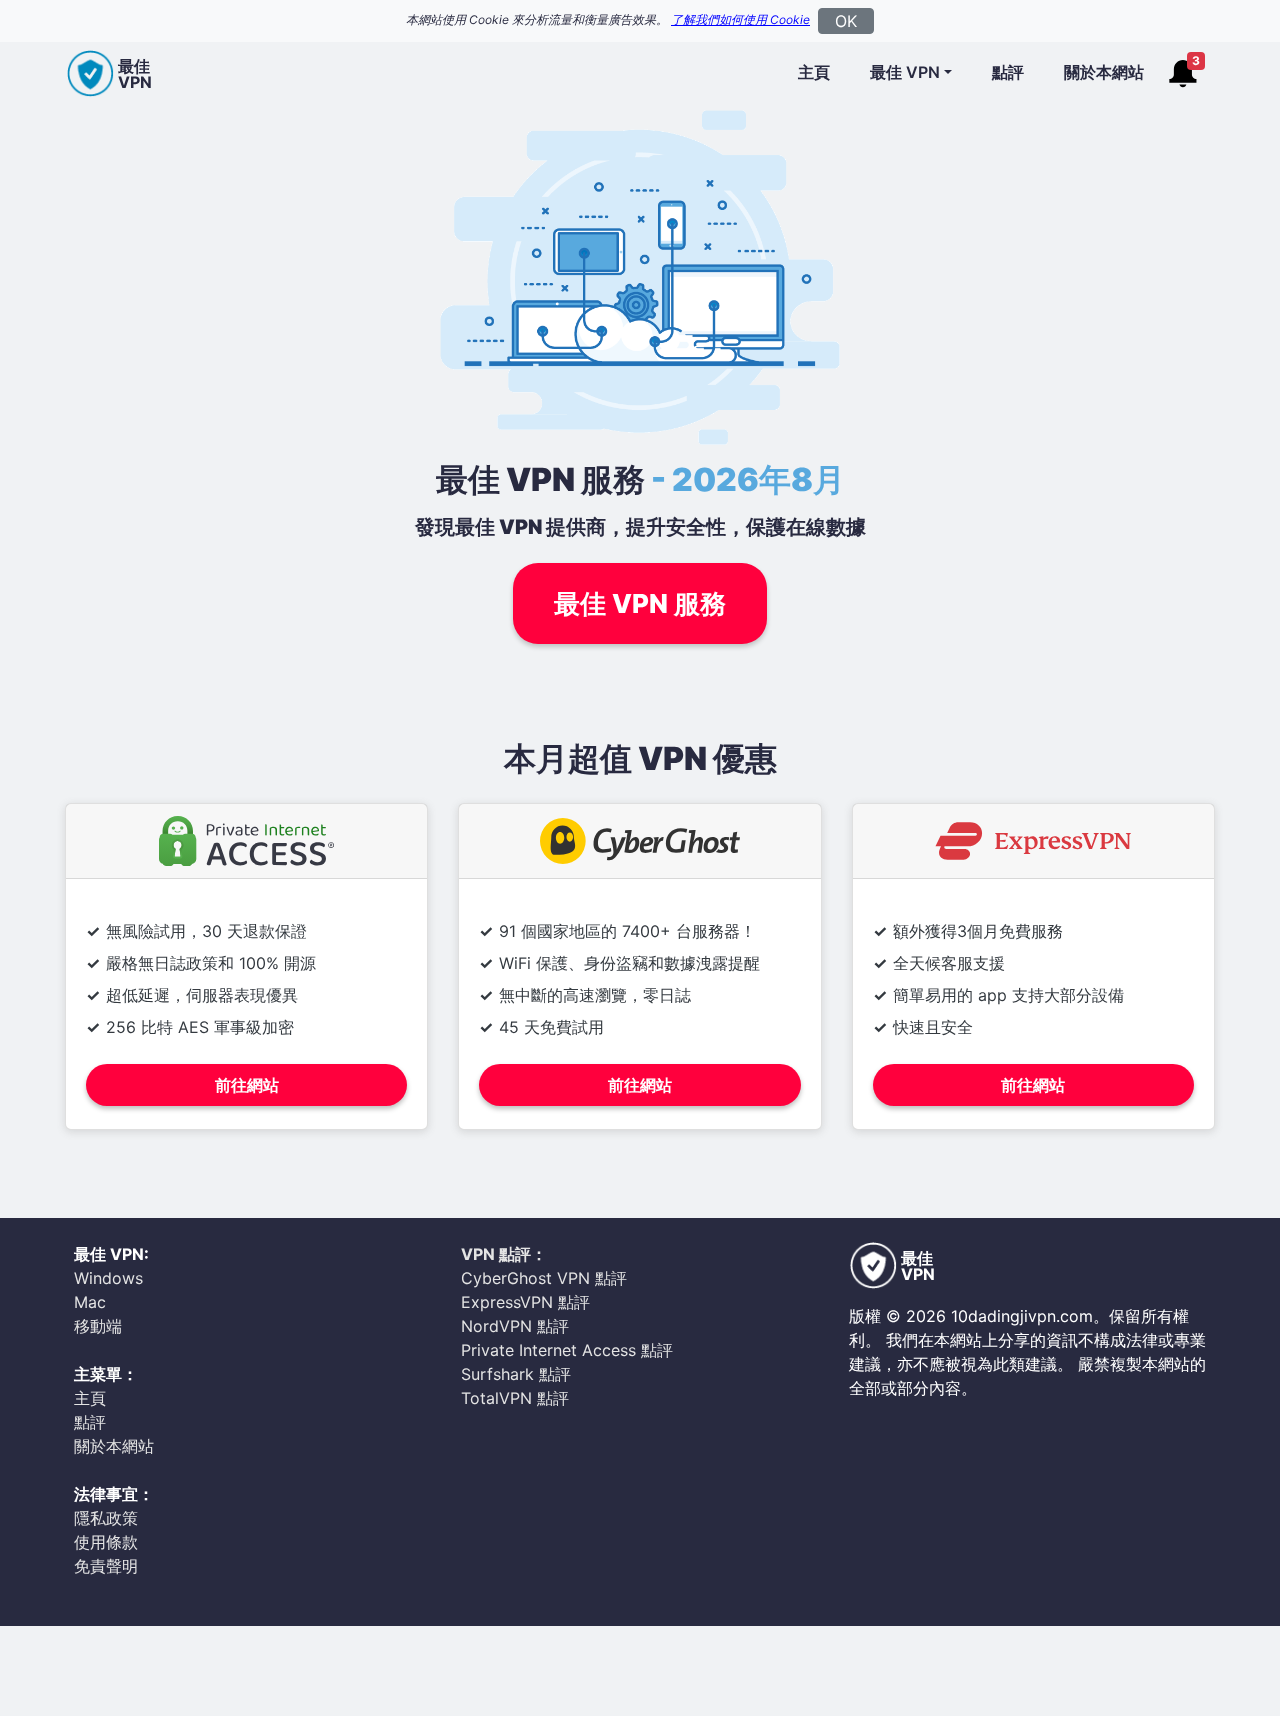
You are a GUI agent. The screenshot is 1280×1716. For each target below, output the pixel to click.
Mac (90, 1302)
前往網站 (247, 1085)
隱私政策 (106, 1518)
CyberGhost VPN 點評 (544, 1278)
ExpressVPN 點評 (525, 1302)
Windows (108, 1278)
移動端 (98, 1326)
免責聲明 (106, 1566)
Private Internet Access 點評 (567, 1350)
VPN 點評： (504, 1254)
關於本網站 (1104, 72)
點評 (1008, 72)
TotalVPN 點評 (515, 1398)
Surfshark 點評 (516, 1374)
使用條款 (106, 1542)
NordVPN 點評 (515, 1326)
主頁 (814, 72)
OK (846, 21)
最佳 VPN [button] (905, 72)
